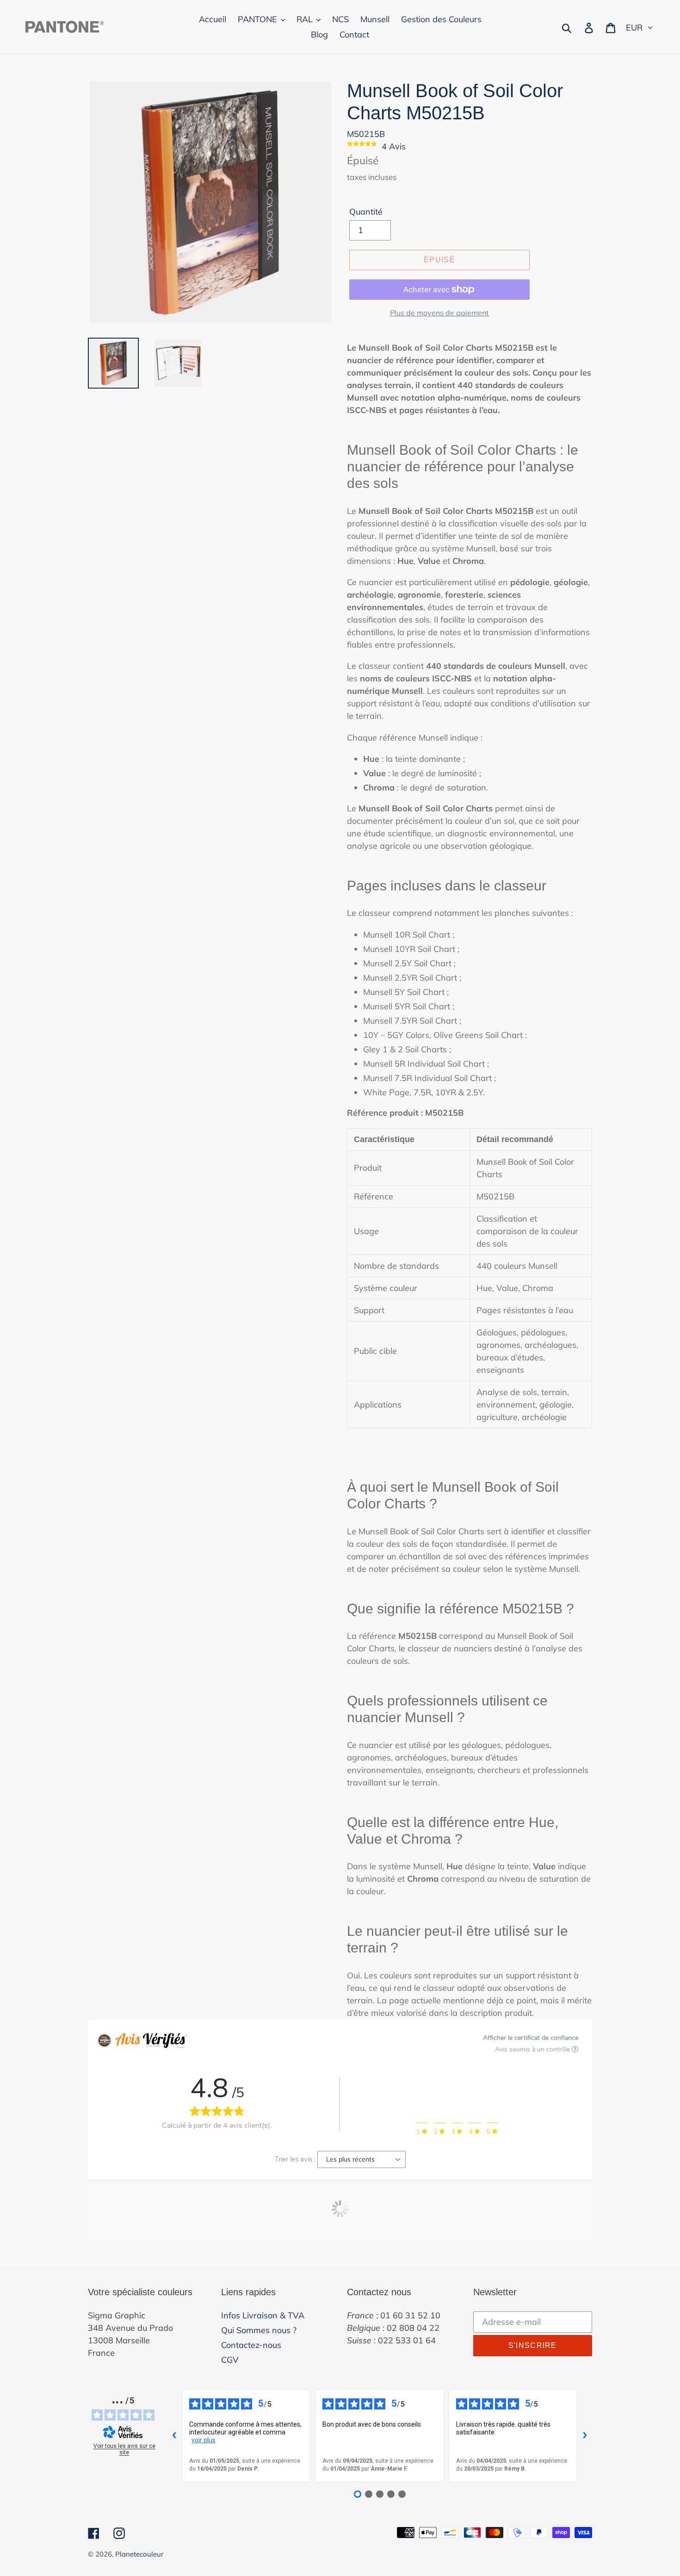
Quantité (366, 212)
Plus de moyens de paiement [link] (439, 313)
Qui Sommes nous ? (259, 2330)
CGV (230, 2360)
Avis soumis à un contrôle (533, 2049)
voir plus (204, 2440)
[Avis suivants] (585, 2435)
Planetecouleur (139, 2554)
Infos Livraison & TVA (263, 2315)
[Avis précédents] (174, 2435)
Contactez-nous (251, 2345)
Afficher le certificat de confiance (531, 2038)
